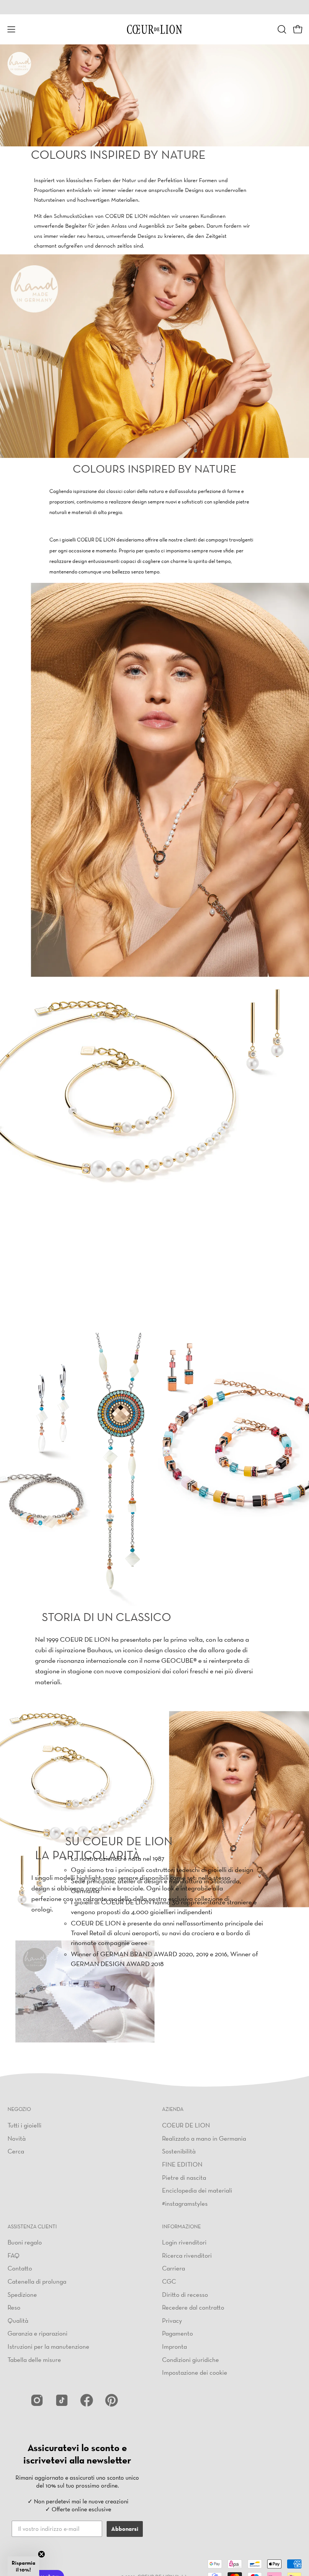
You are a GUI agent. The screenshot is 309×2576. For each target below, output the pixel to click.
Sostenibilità (179, 2151)
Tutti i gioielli (24, 2125)
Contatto (20, 2268)
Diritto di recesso (185, 2294)
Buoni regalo (25, 2242)
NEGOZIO (19, 2109)
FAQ (14, 2255)
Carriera (174, 2268)
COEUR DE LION (186, 2125)
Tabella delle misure (34, 2359)
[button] (281, 29)
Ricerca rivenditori (187, 2255)
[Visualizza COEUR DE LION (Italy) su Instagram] (37, 2400)
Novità (17, 2138)
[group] (154, 7)
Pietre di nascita (184, 2177)
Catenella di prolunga (37, 2281)
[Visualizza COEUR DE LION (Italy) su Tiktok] (62, 2400)
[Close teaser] (41, 2554)
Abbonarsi (125, 2529)
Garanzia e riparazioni (37, 2333)
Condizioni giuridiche (190, 2359)
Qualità (18, 2320)
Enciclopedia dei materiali (197, 2190)
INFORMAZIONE (181, 2227)
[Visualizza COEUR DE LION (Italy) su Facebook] (87, 2400)
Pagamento (177, 2333)
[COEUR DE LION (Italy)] (154, 29)
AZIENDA (173, 2109)
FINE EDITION (182, 2164)
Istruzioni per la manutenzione (48, 2346)
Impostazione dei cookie (195, 2372)
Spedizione (22, 2294)
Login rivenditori (184, 2242)
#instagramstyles (185, 2203)
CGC (169, 2281)
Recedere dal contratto (193, 2307)
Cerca (16, 2151)
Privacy (172, 2320)
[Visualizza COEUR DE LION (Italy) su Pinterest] (112, 2400)
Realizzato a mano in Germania (204, 2138)
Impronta (174, 2346)
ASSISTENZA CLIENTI (32, 2227)
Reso (14, 2307)
